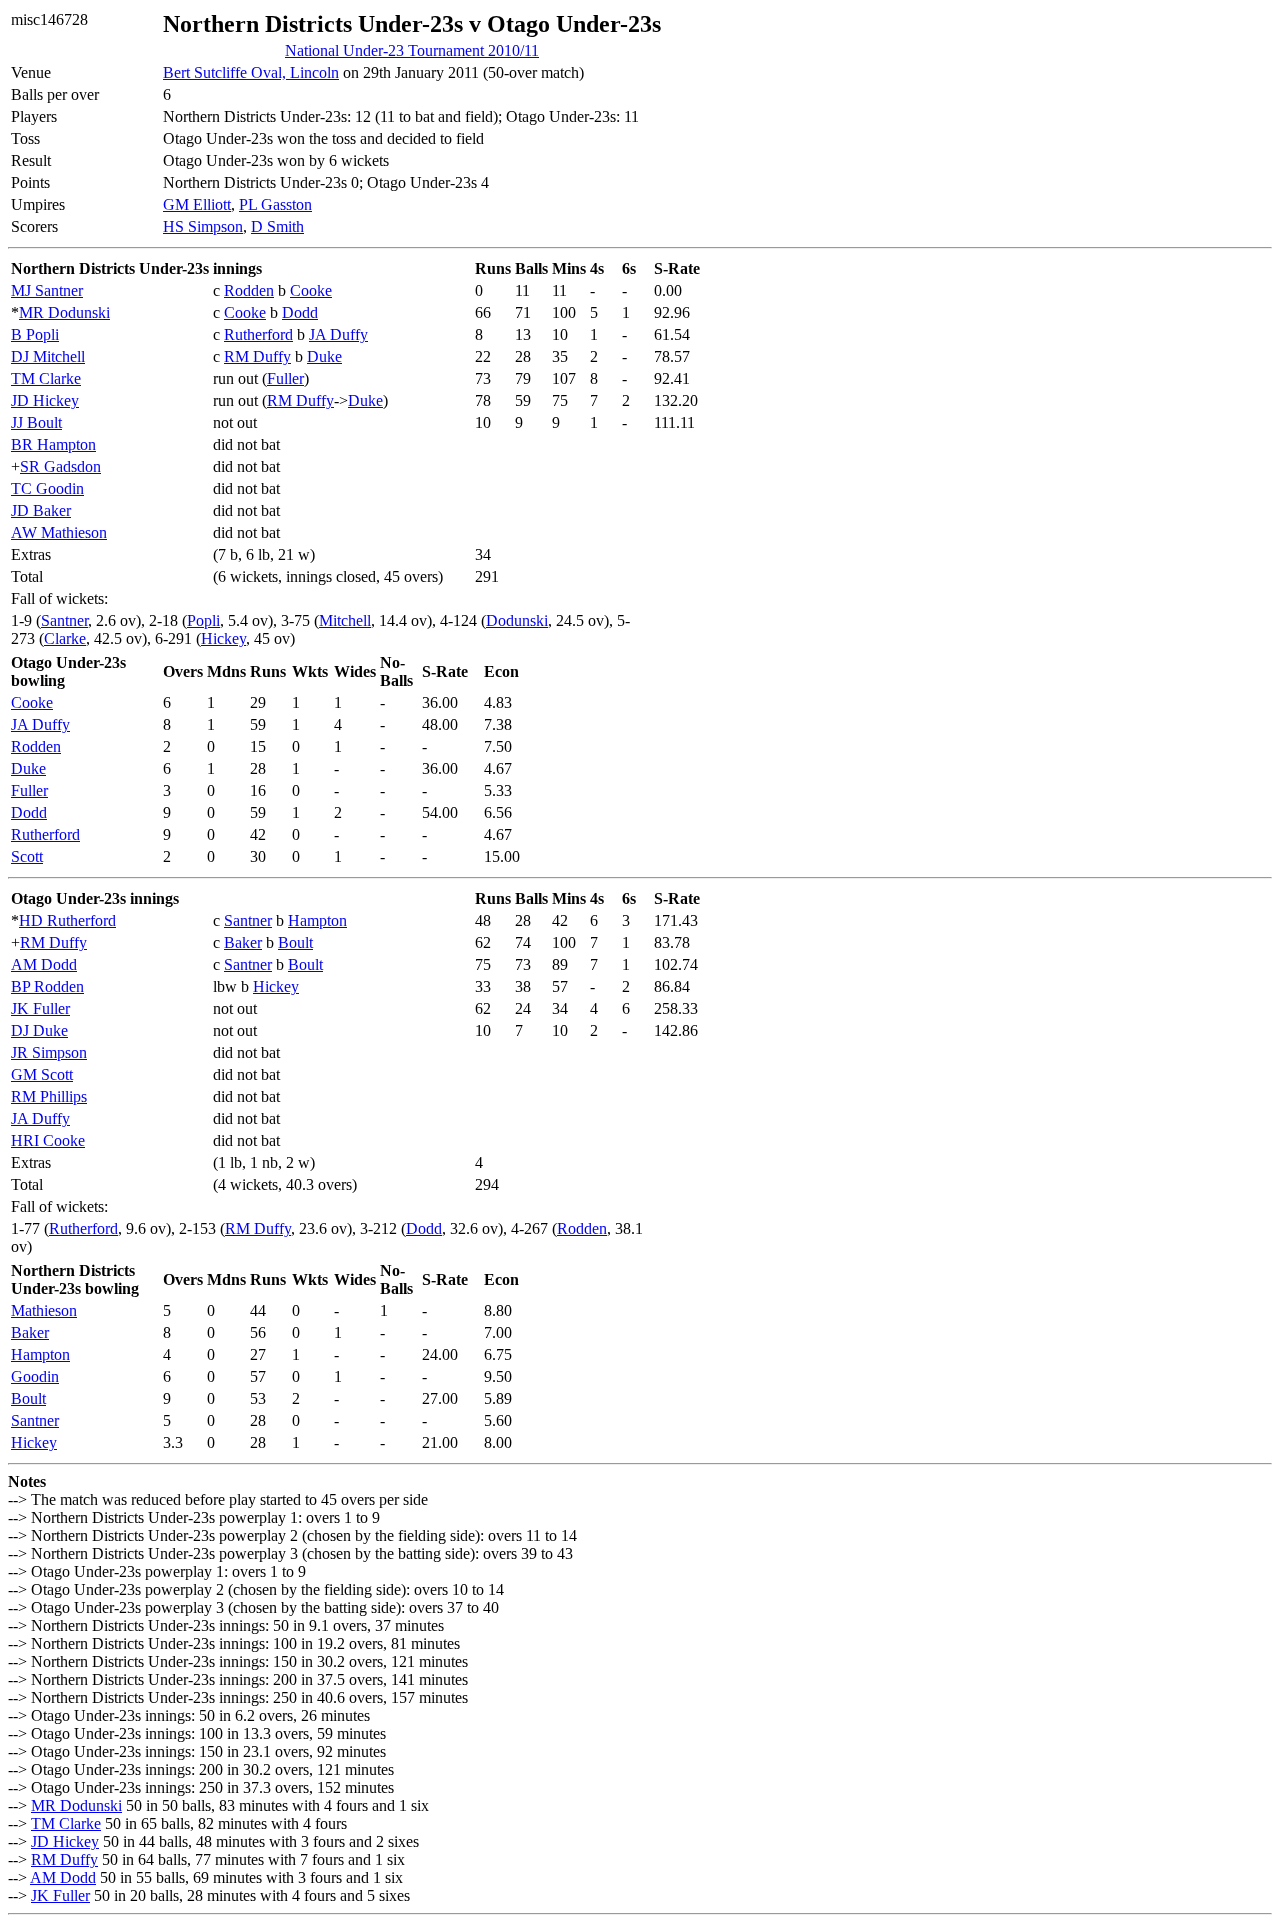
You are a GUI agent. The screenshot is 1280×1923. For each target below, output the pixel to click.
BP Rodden (47, 986)
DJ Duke (39, 1030)
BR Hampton (53, 444)
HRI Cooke (48, 1140)
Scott (27, 856)
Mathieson (44, 1310)
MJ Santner (47, 290)
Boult (295, 942)
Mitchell (345, 620)
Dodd (300, 312)
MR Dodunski (64, 312)
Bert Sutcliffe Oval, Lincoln (251, 72)
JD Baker (41, 510)
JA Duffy (338, 334)
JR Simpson (49, 1052)
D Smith (277, 226)
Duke (324, 356)
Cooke (311, 290)
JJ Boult (36, 422)
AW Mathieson (59, 532)
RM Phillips (49, 1096)
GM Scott (42, 1074)
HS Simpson (203, 226)
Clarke (65, 638)
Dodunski (517, 620)
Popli (203, 620)
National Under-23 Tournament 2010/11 (412, 50)
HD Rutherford (67, 920)
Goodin (35, 1376)
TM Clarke (46, 378)
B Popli (35, 334)
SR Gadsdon (60, 466)
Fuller (285, 378)
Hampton (317, 920)
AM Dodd (44, 964)
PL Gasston (275, 204)
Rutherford (258, 334)
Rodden (249, 290)
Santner (64, 620)
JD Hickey (45, 400)
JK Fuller (40, 1008)
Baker (243, 942)
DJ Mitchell (48, 356)
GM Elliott (197, 204)
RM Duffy (257, 356)
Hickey (223, 638)
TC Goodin (47, 488)
